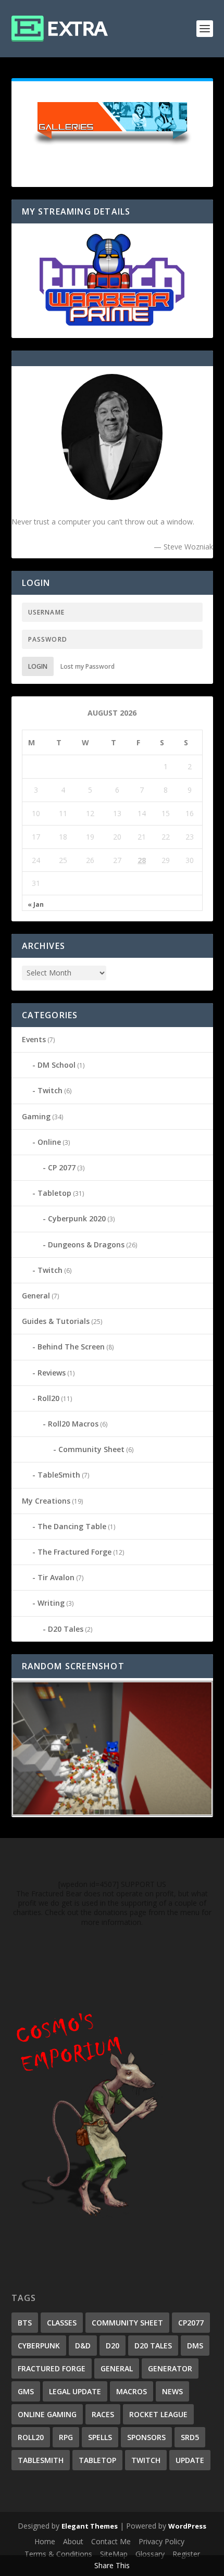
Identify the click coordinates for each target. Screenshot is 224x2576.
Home (45, 2541)
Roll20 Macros (73, 1424)
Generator (170, 2368)
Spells (100, 2437)
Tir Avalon (56, 1577)
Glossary (150, 2554)
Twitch (50, 1090)
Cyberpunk (39, 2346)
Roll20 (48, 1398)
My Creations (46, 1501)
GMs (26, 2391)
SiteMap (114, 2554)
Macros (132, 2391)
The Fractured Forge (74, 1552)
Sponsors (146, 2437)
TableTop (97, 2460)
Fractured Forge (52, 2368)
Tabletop (54, 1193)
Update (190, 2460)
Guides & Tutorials (56, 1321)
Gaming (36, 1116)
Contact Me (111, 2541)
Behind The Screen (71, 1347)
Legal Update (75, 2391)
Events (34, 1039)
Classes (62, 2323)
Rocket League (158, 2414)
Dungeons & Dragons (86, 1245)
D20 (113, 2346)
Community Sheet (91, 1449)
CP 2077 (62, 1167)
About (73, 2541)
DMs (195, 2346)
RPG (66, 2437)
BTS (25, 2323)
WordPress (187, 2526)
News (172, 2391)
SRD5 (190, 2437)
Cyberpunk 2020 (77, 1218)
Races (103, 2414)
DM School (57, 1065)
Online (49, 1142)
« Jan (36, 905)
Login (38, 666)
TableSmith (59, 1475)
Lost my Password (88, 666)
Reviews (52, 1373)
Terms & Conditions (58, 2554)
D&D (83, 2346)
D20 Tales (66, 1629)
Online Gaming (47, 2414)
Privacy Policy (161, 2541)
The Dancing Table (72, 1526)
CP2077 (191, 2323)
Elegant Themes (90, 2526)
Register (186, 2554)
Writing (51, 1603)
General (36, 1296)
